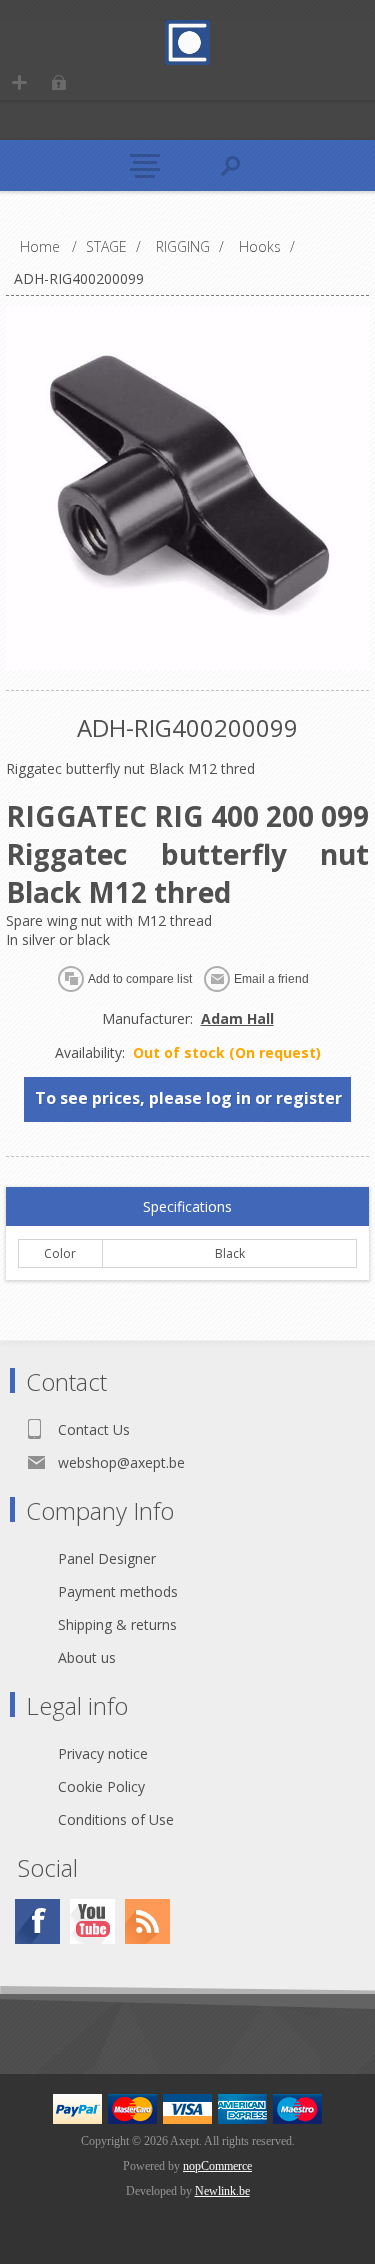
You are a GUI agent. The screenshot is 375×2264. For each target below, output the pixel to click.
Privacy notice (103, 1753)
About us (87, 1657)
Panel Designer (107, 1558)
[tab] (188, 1207)
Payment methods (118, 1591)
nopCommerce (217, 2166)
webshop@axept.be (121, 1462)
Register (19, 82)
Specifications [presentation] (187, 1206)
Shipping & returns (117, 1624)
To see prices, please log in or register (188, 1098)
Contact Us (94, 1429)
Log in (58, 82)
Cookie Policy (101, 1786)
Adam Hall (237, 1018)
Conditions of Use (116, 1819)
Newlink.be (222, 2191)
